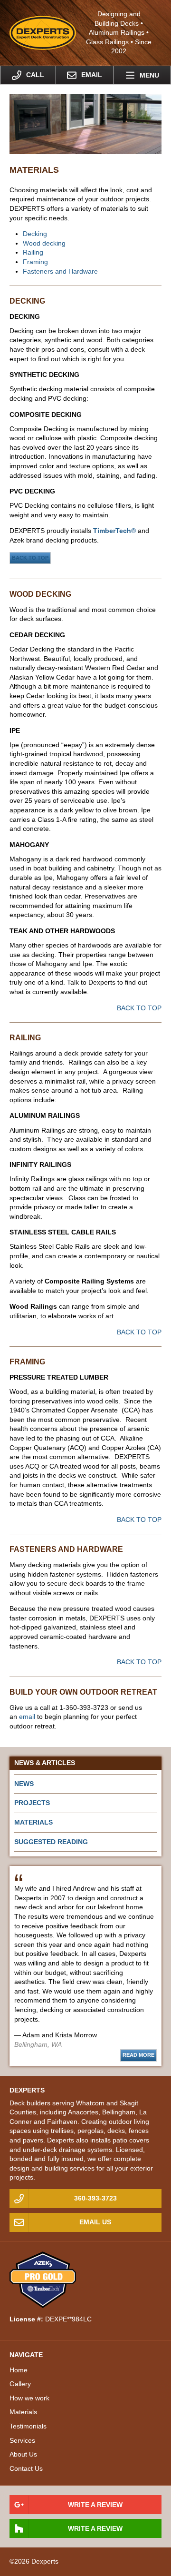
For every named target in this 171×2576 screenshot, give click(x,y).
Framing (35, 262)
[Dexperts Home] (43, 32)
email (27, 1717)
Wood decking (44, 243)
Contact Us (26, 2468)
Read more (138, 2055)
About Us (23, 2454)
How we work (29, 2398)
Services (22, 2440)
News (24, 1784)
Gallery (20, 2384)
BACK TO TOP (30, 558)
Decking (35, 234)
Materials (33, 1822)
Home (19, 2370)
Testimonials (28, 2426)
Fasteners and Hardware (60, 271)
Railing (33, 252)
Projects (32, 1803)
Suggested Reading (51, 1842)
